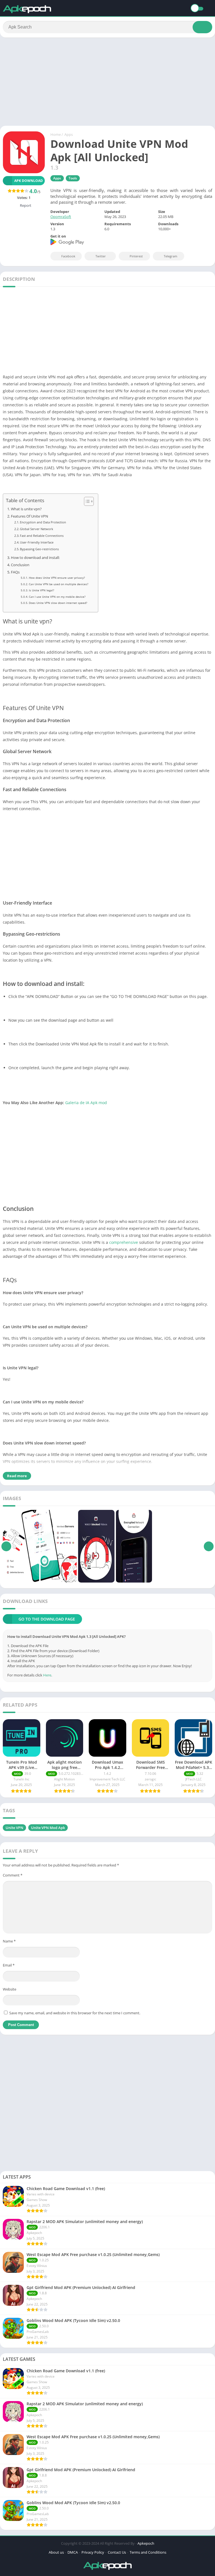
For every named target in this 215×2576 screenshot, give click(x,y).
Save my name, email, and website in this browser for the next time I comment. (75, 2013)
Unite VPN (14, 1828)
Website (10, 1989)
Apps (69, 134)
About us (56, 2552)
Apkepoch (146, 2543)
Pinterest (136, 256)
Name (9, 1941)
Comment (13, 1875)
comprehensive (124, 1242)
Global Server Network (37, 529)
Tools (73, 178)
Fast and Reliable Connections (42, 536)
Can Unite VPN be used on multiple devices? (59, 584)
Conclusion (20, 565)
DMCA (73, 2552)
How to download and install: (35, 558)
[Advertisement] (107, 84)
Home (56, 134)
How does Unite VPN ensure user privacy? (57, 578)
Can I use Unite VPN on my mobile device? (57, 597)
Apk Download (29, 181)
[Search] (202, 27)
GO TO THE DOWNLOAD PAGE (47, 1619)
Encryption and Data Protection (43, 522)
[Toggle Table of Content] (86, 501)
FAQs (15, 572)
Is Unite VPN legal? (41, 590)
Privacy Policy (93, 2552)
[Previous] (6, 1546)
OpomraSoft (61, 217)
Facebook (68, 256)
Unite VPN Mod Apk (48, 1828)
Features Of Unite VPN (30, 516)
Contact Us (117, 2552)
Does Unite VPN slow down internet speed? (58, 603)
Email (9, 1965)
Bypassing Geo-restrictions (39, 549)
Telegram (170, 256)
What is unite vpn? (26, 509)
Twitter (101, 256)
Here (47, 1675)
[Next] (209, 1546)
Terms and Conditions (148, 2552)
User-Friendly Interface (37, 542)
